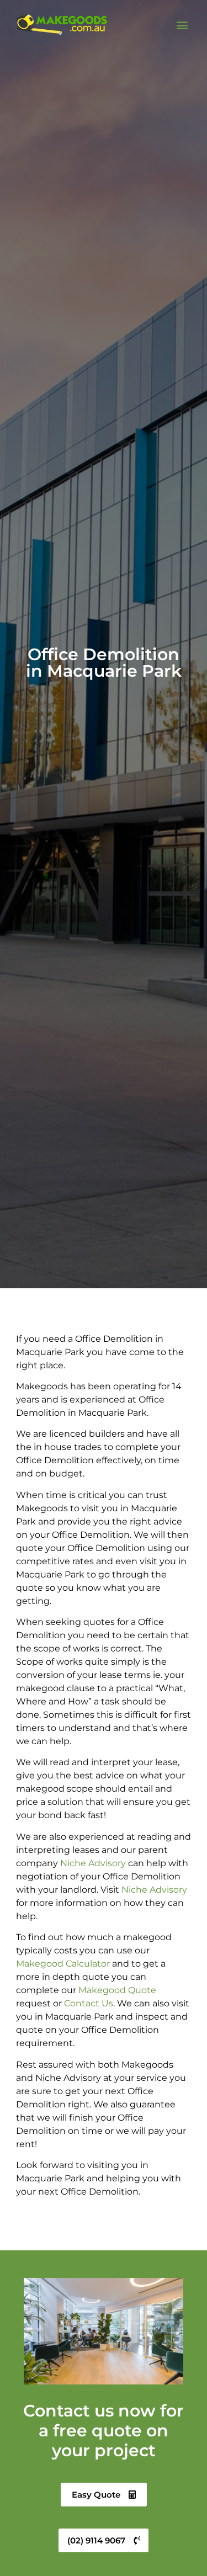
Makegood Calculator (63, 1964)
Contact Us (89, 2003)
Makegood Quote (117, 1990)
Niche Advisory (93, 1863)
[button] (182, 25)
